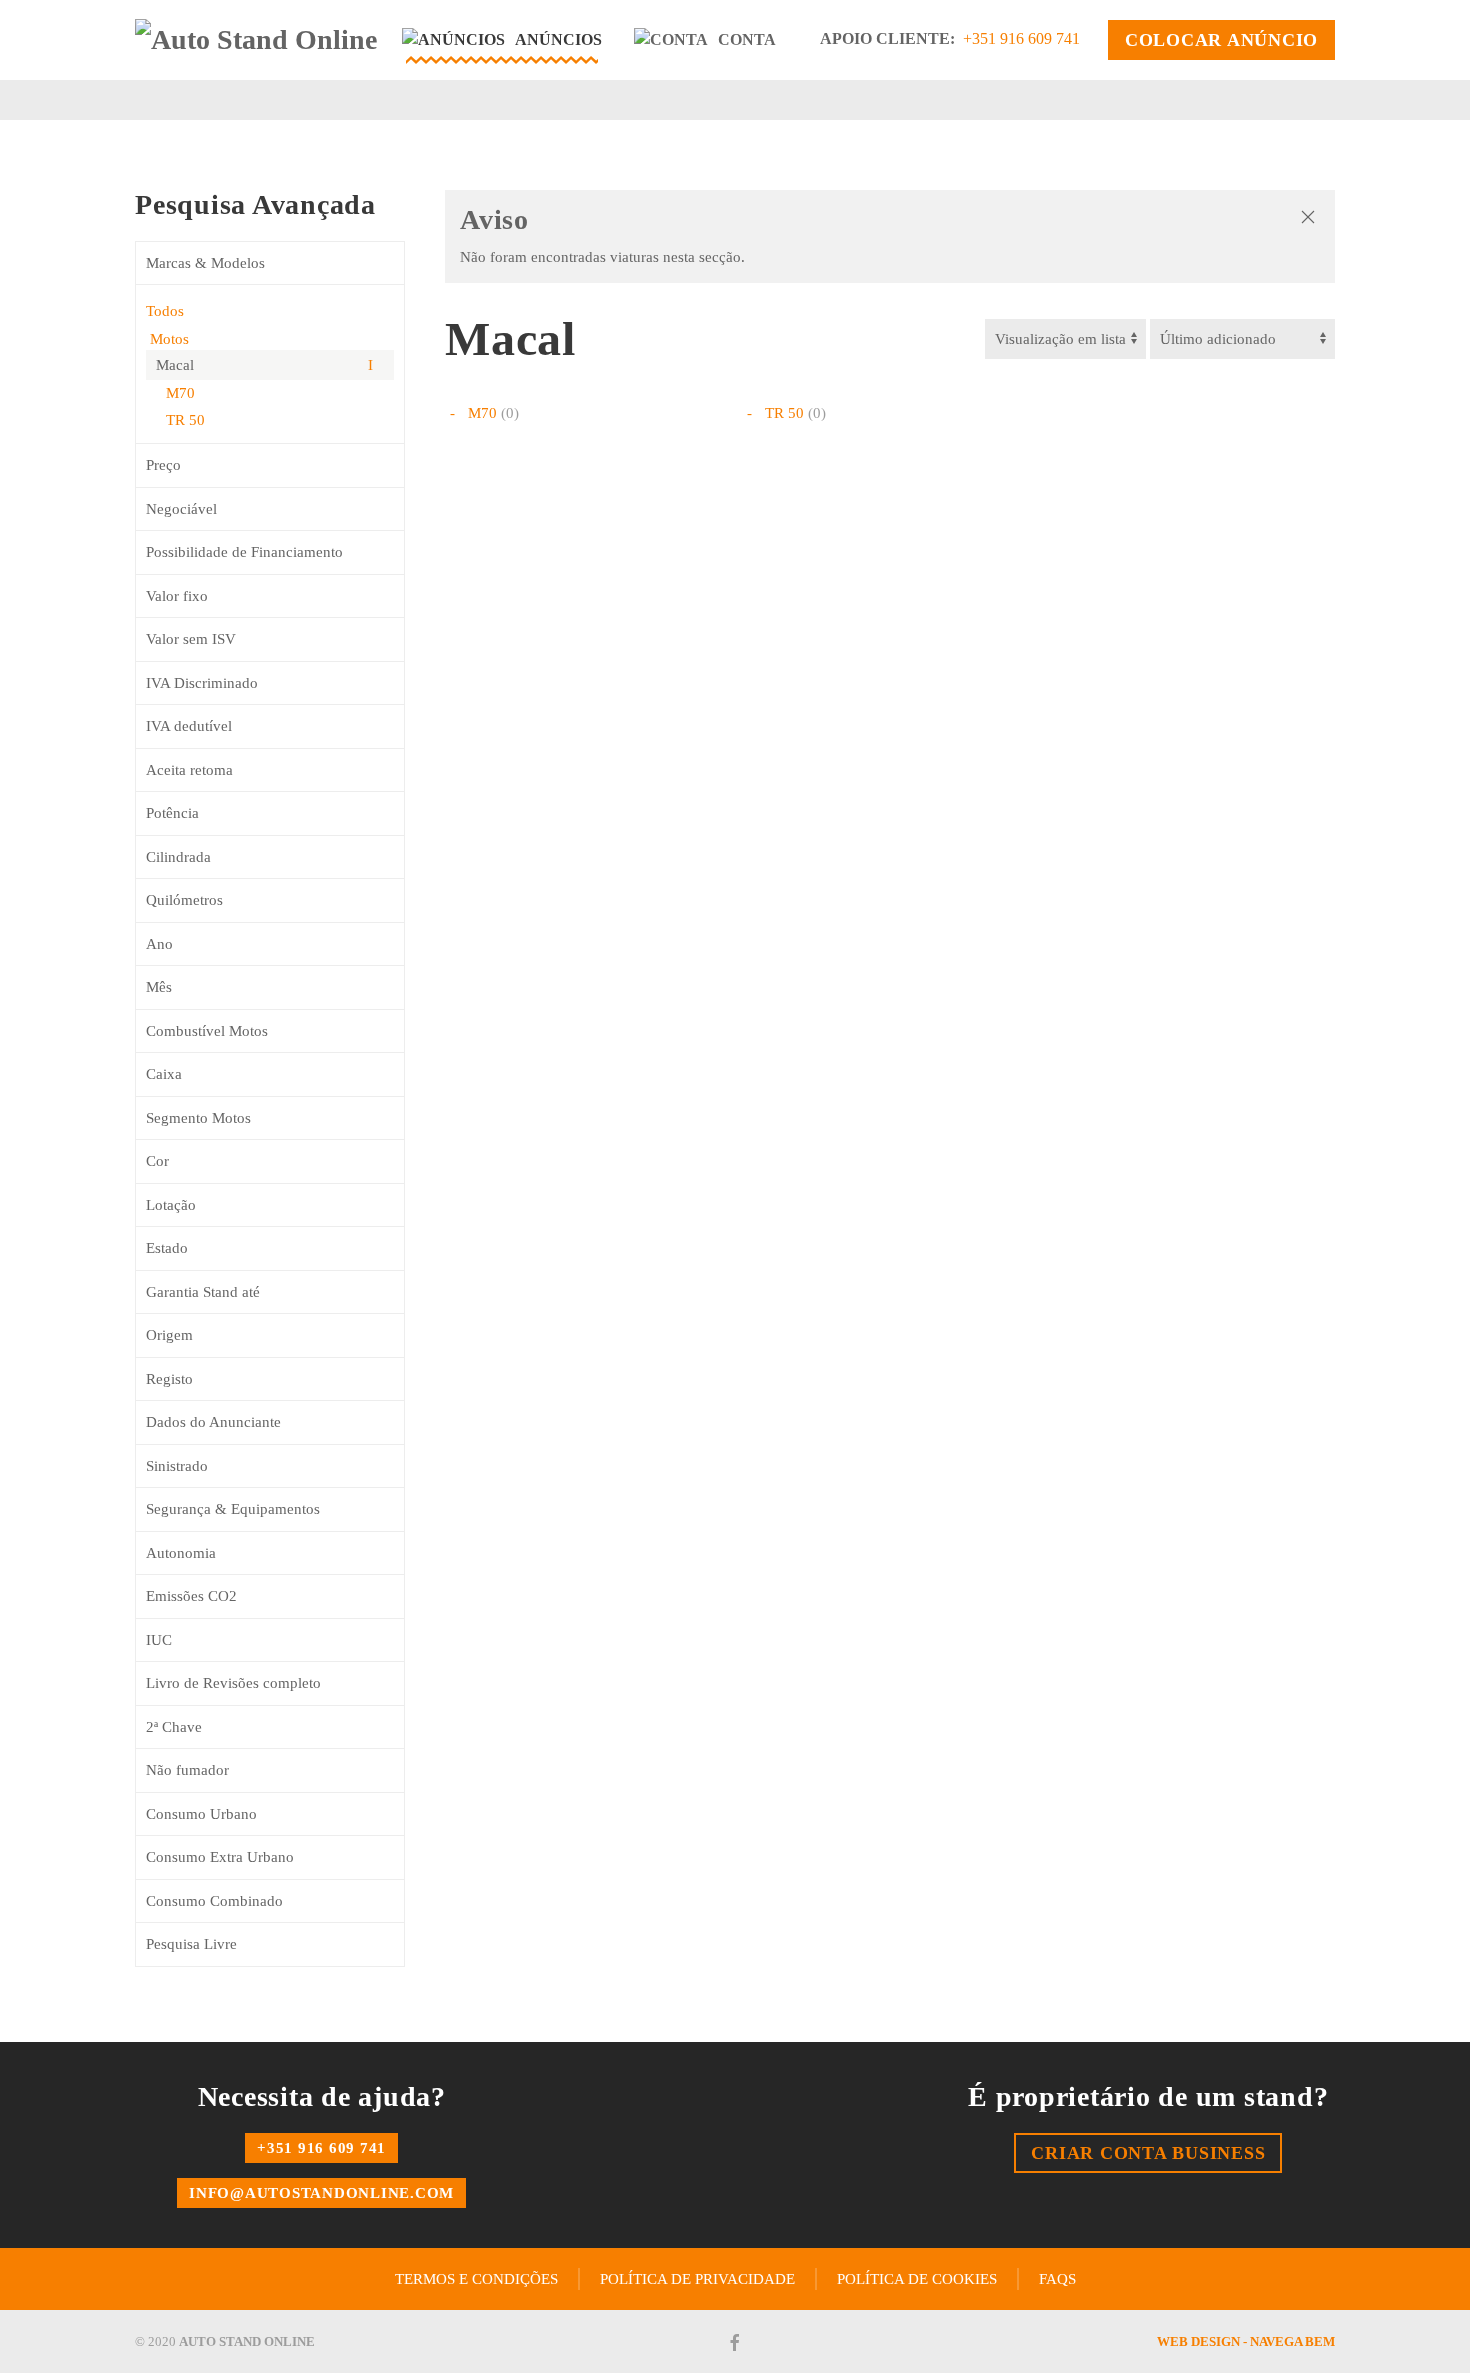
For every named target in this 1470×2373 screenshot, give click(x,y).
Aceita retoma (189, 770)
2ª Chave (174, 1727)
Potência (172, 813)
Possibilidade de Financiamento (244, 552)
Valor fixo (177, 596)
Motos (167, 339)
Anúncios (558, 39)
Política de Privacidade (697, 2279)
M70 (180, 393)
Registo (169, 1379)
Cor (157, 1161)
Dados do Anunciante (213, 1422)
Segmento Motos (198, 1118)
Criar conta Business (1148, 2153)
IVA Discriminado (202, 683)
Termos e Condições (476, 2279)
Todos (165, 311)
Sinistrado (177, 1466)
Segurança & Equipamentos (233, 1509)
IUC (159, 1640)
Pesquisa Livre (191, 1944)
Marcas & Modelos (205, 263)
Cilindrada (178, 857)
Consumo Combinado (214, 1901)
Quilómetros (184, 900)
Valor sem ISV (191, 639)
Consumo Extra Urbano (220, 1857)
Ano (159, 944)
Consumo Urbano (201, 1814)
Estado (167, 1248)
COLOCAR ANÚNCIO (1221, 40)
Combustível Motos (207, 1031)
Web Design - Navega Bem (1246, 2341)
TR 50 (185, 420)
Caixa (164, 1074)
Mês (159, 987)
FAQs (1057, 2279)
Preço (163, 465)
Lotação (171, 1205)
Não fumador (187, 1770)
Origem (169, 1335)
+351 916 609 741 (1021, 38)
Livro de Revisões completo (233, 1683)
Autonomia (181, 1553)
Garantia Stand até (203, 1292)
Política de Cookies (917, 2279)
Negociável (181, 509)
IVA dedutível (189, 726)
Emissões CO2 (191, 1596)
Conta (747, 39)
